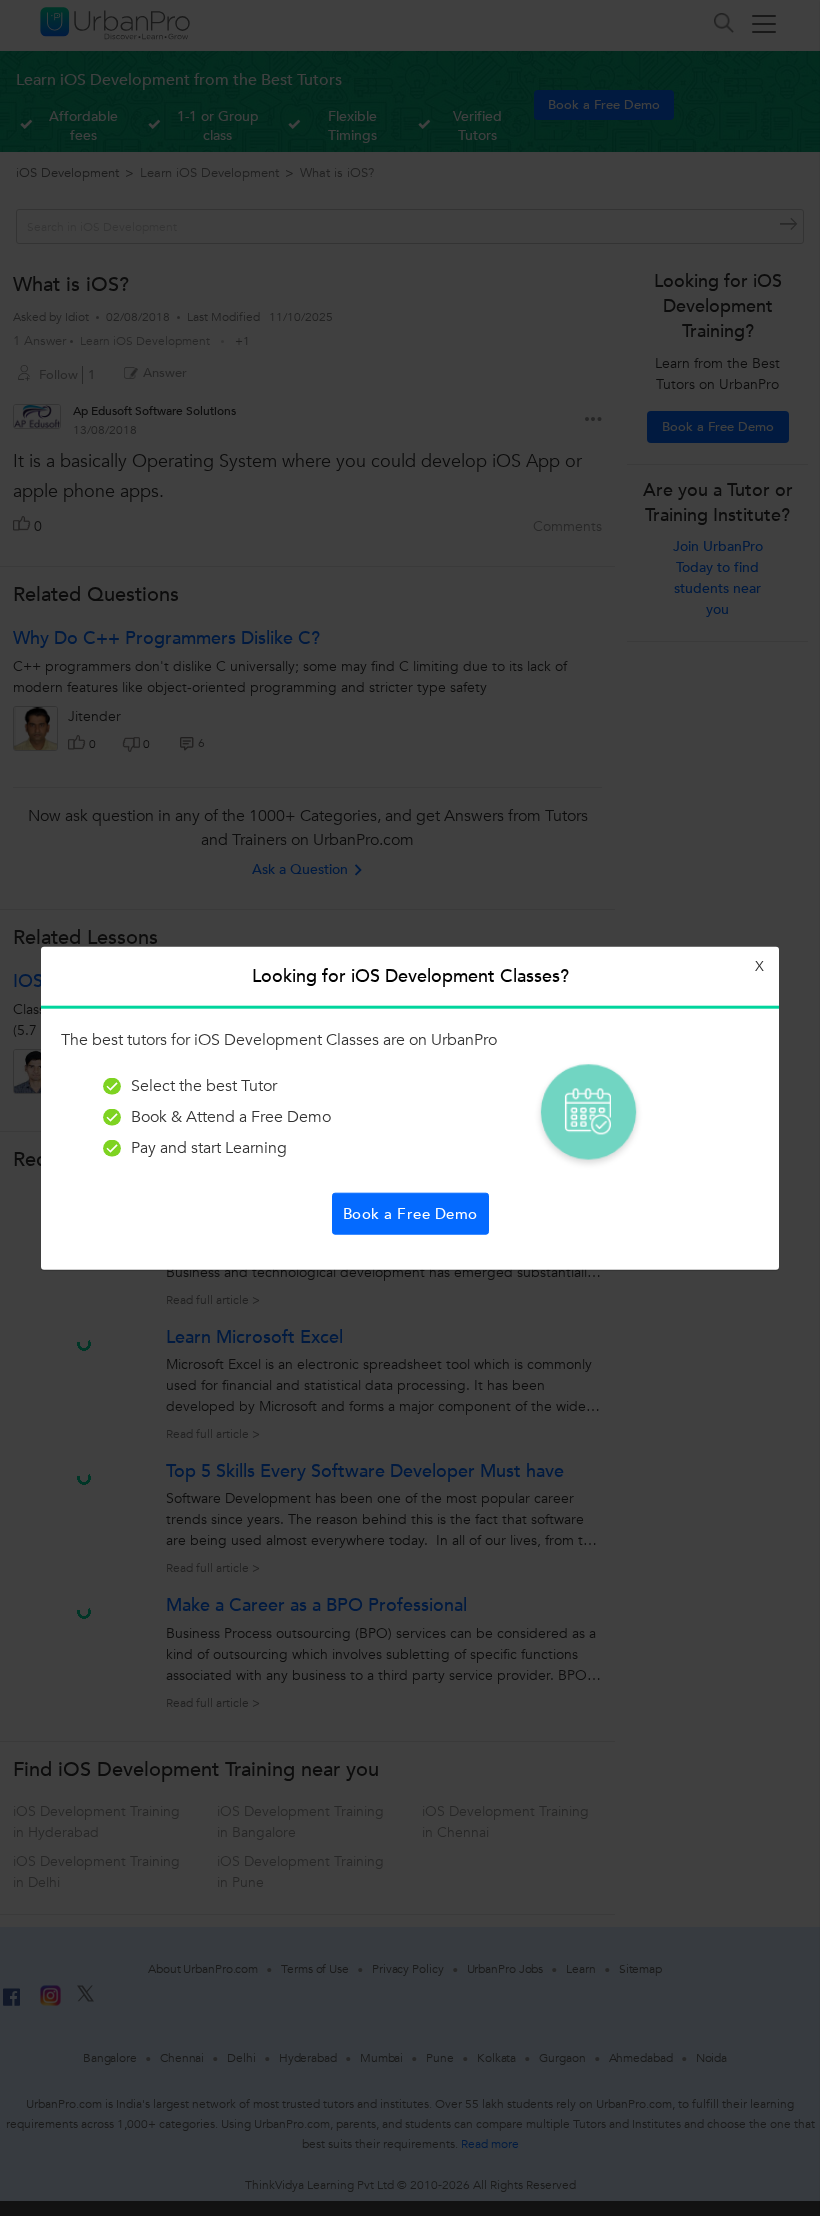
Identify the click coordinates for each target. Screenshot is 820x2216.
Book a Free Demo (410, 1213)
